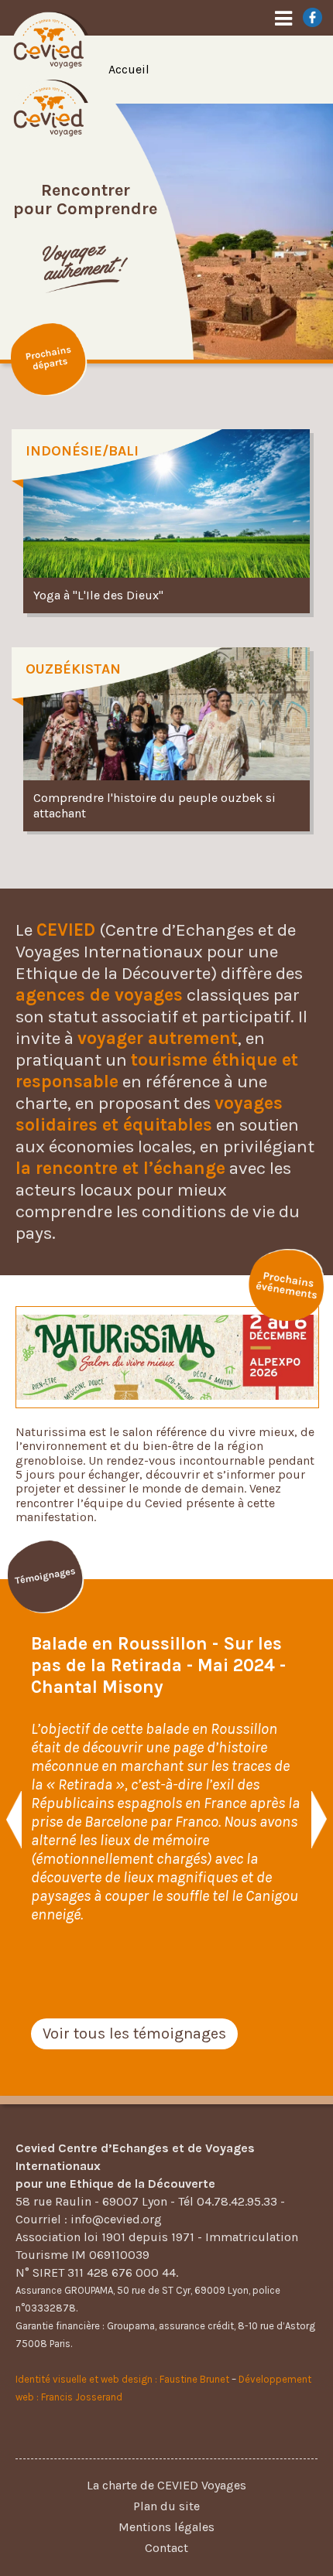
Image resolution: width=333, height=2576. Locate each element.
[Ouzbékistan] (166, 741)
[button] (14, 1820)
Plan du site (166, 2506)
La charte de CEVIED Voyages (166, 2485)
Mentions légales (166, 2527)
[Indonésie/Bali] (166, 523)
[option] (166, 1788)
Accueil (129, 69)
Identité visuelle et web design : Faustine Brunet (122, 2379)
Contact (166, 2548)
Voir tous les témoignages (134, 2034)
